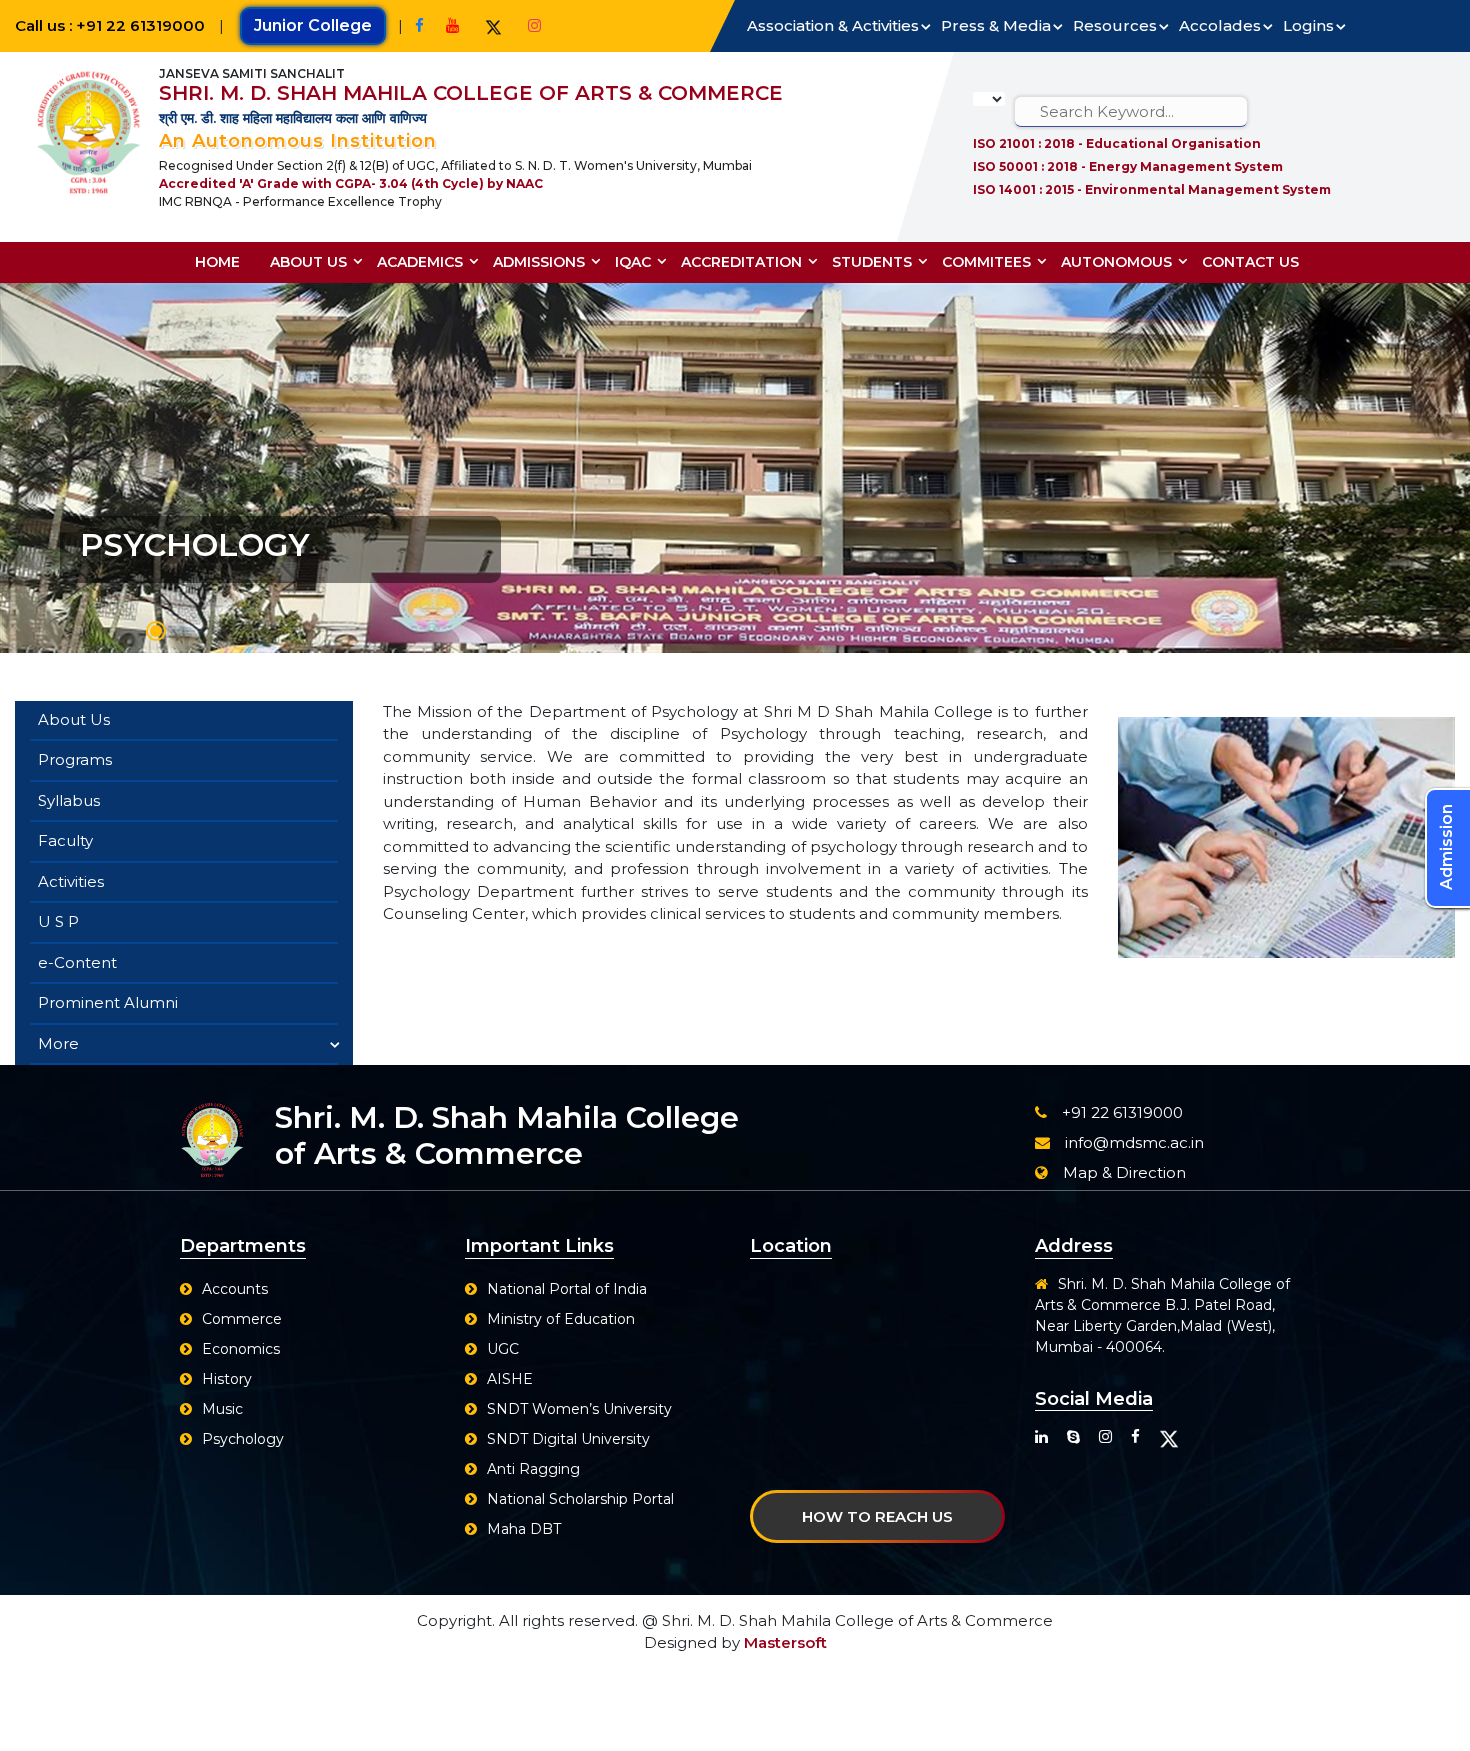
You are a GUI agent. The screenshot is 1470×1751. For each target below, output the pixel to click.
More (58, 1043)
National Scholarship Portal (580, 1499)
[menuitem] (225, 262)
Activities (71, 881)
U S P (58, 921)
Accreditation (741, 262)
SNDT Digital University (568, 1439)
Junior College (313, 25)
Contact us (1250, 262)
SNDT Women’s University (579, 1409)
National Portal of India (567, 1289)
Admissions (539, 262)
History (227, 1379)
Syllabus (69, 800)
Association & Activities (833, 25)
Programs (75, 759)
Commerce (242, 1319)
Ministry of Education (561, 1319)
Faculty (65, 840)
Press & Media (996, 25)
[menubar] (754, 262)
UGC (503, 1349)
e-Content (77, 962)
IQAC (633, 262)
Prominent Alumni (108, 1002)
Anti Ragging (533, 1469)
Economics (241, 1349)
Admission (1446, 847)
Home (217, 262)
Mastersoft (785, 1642)
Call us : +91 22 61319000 (112, 25)
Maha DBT (524, 1529)
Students (872, 262)
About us (308, 262)
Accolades (1220, 25)
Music (222, 1409)
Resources (1115, 25)
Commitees (986, 262)
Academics (420, 262)
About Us (74, 719)
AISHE (510, 1379)
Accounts (235, 1289)
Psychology (243, 1439)
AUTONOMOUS (1116, 262)
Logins (1308, 25)
